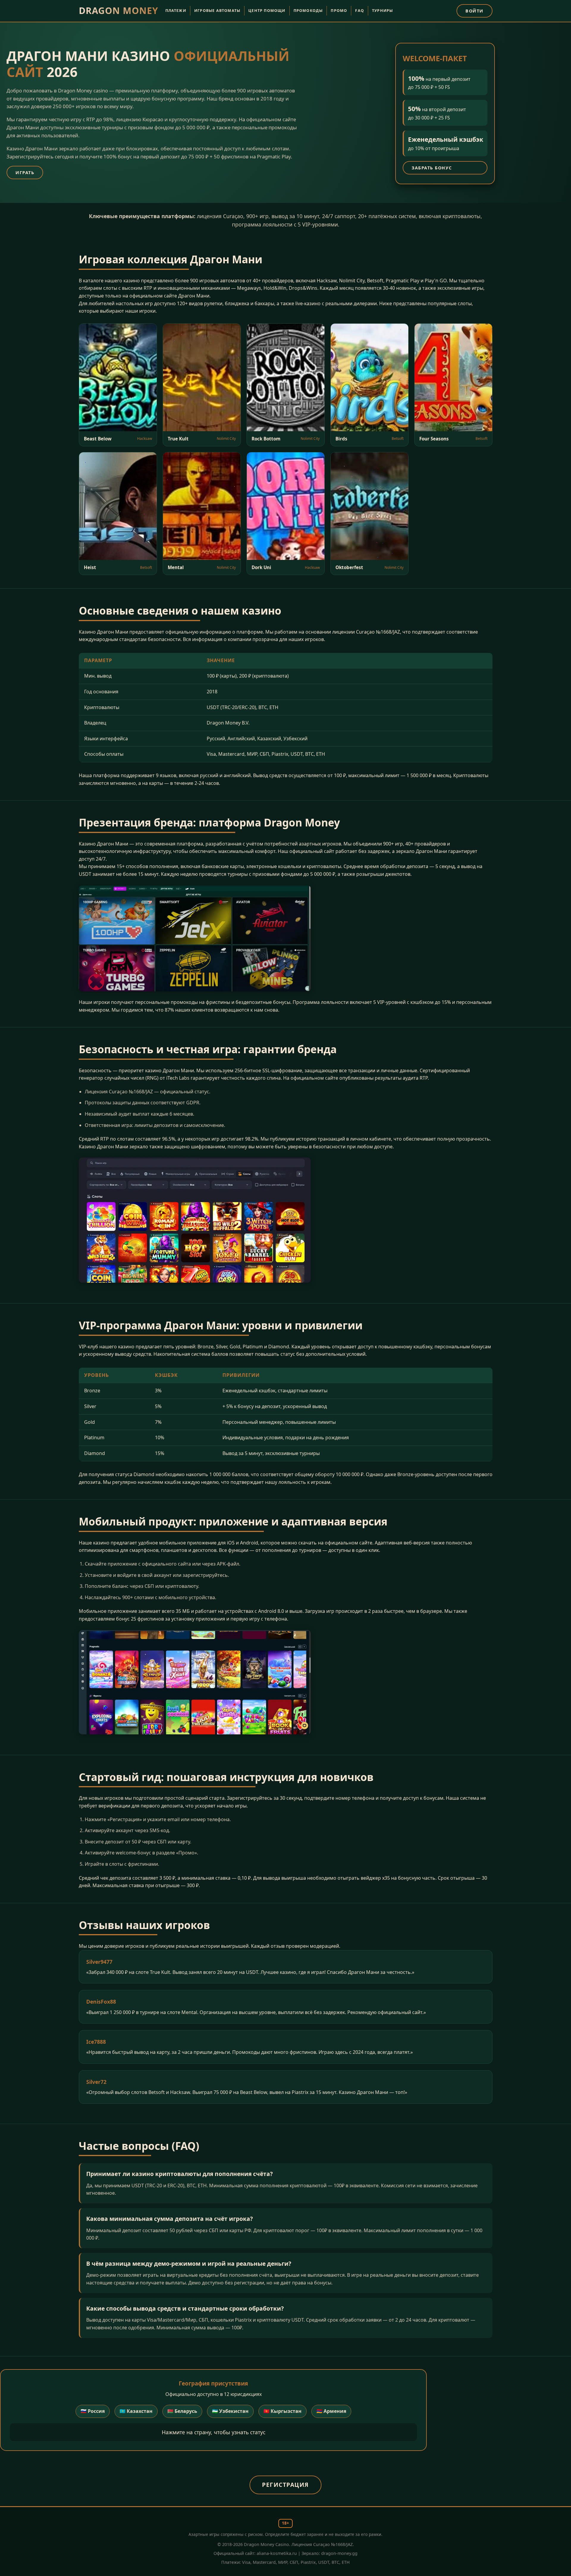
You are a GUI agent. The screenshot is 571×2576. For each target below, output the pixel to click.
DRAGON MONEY (119, 11)
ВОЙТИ (474, 11)
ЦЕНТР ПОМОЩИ (267, 11)
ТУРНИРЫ (382, 11)
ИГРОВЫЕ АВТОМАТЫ (217, 11)
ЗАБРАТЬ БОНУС (432, 168)
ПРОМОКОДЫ (308, 11)
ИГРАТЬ (25, 173)
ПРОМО (339, 11)
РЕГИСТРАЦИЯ (285, 2485)
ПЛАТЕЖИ (176, 11)
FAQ (360, 11)
